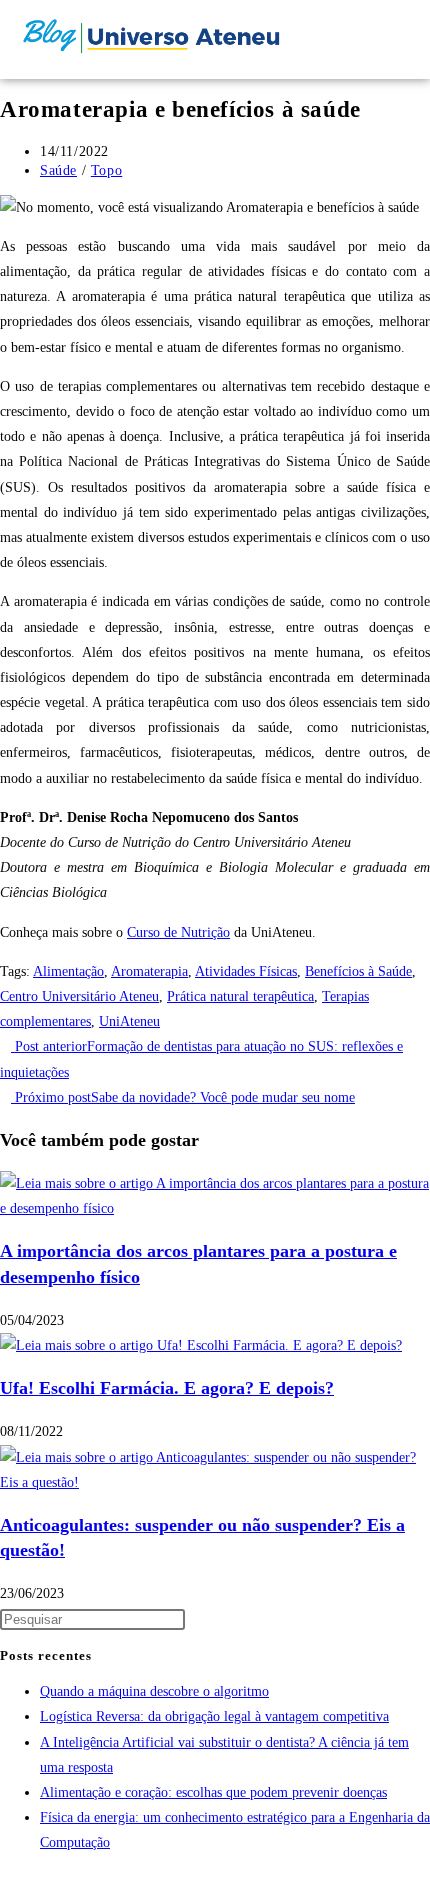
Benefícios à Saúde (358, 971)
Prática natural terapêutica (240, 996)
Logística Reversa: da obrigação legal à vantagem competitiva (214, 1716)
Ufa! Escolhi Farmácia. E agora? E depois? (167, 1388)
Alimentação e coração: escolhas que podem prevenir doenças (213, 1792)
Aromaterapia (149, 971)
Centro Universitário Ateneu (79, 996)
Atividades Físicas (246, 971)
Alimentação (68, 971)
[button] (350, 39)
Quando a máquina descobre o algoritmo (154, 1691)
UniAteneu (129, 1021)
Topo (106, 170)
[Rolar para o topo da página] (5, 1882)
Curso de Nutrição (178, 932)
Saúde (58, 170)
